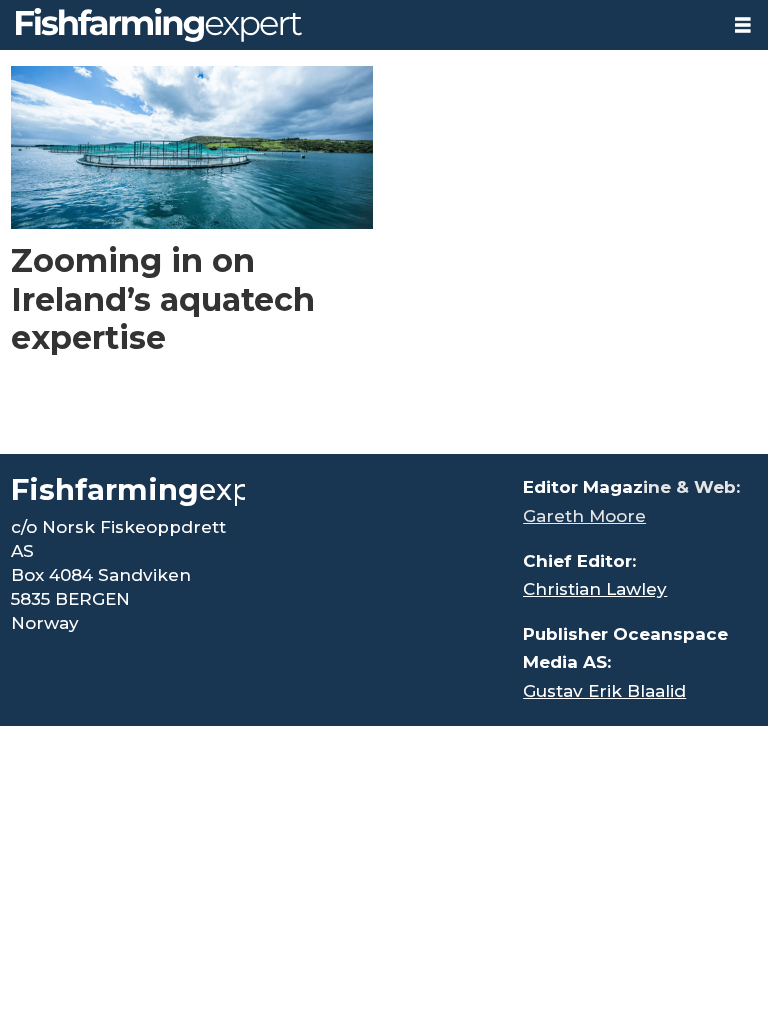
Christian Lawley (595, 589)
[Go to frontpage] (359, 25)
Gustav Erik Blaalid (604, 691)
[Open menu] (743, 25)
